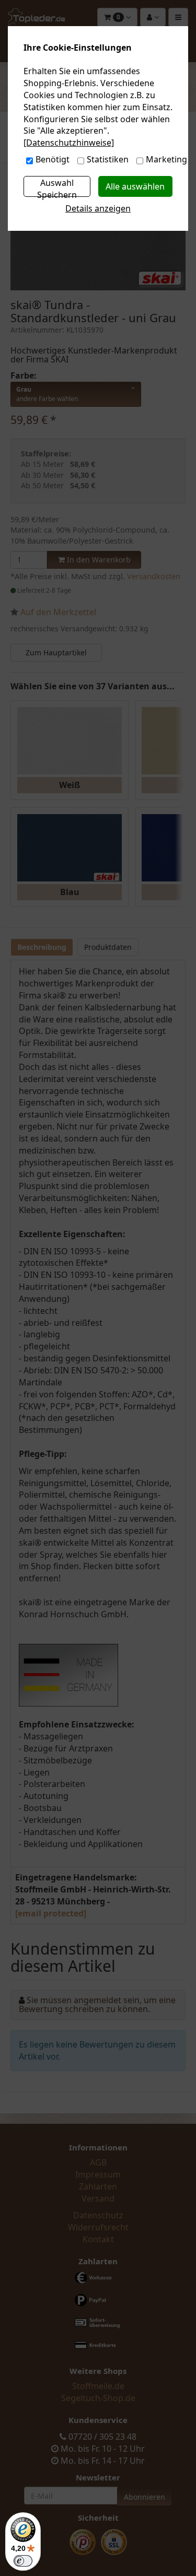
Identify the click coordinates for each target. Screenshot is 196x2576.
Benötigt (53, 159)
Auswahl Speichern (57, 187)
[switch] (23, 2561)
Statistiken (108, 159)
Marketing (166, 159)
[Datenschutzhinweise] (69, 143)
